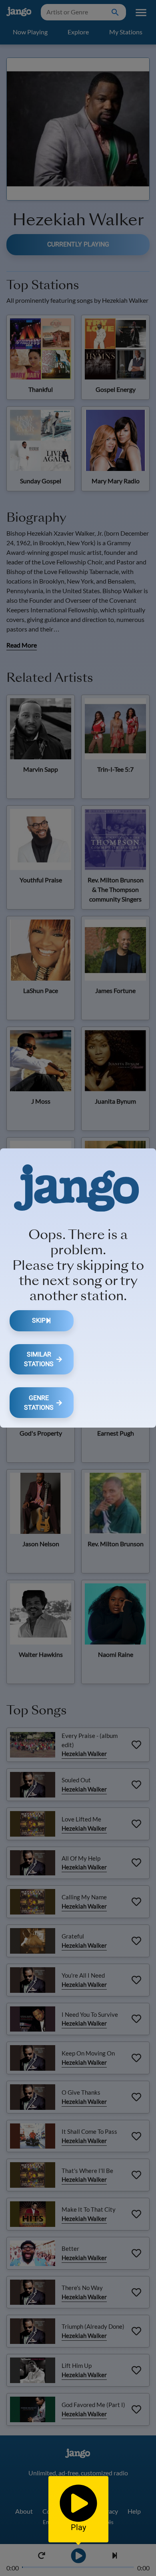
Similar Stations (39, 1359)
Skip (39, 1320)
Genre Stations (39, 1403)
